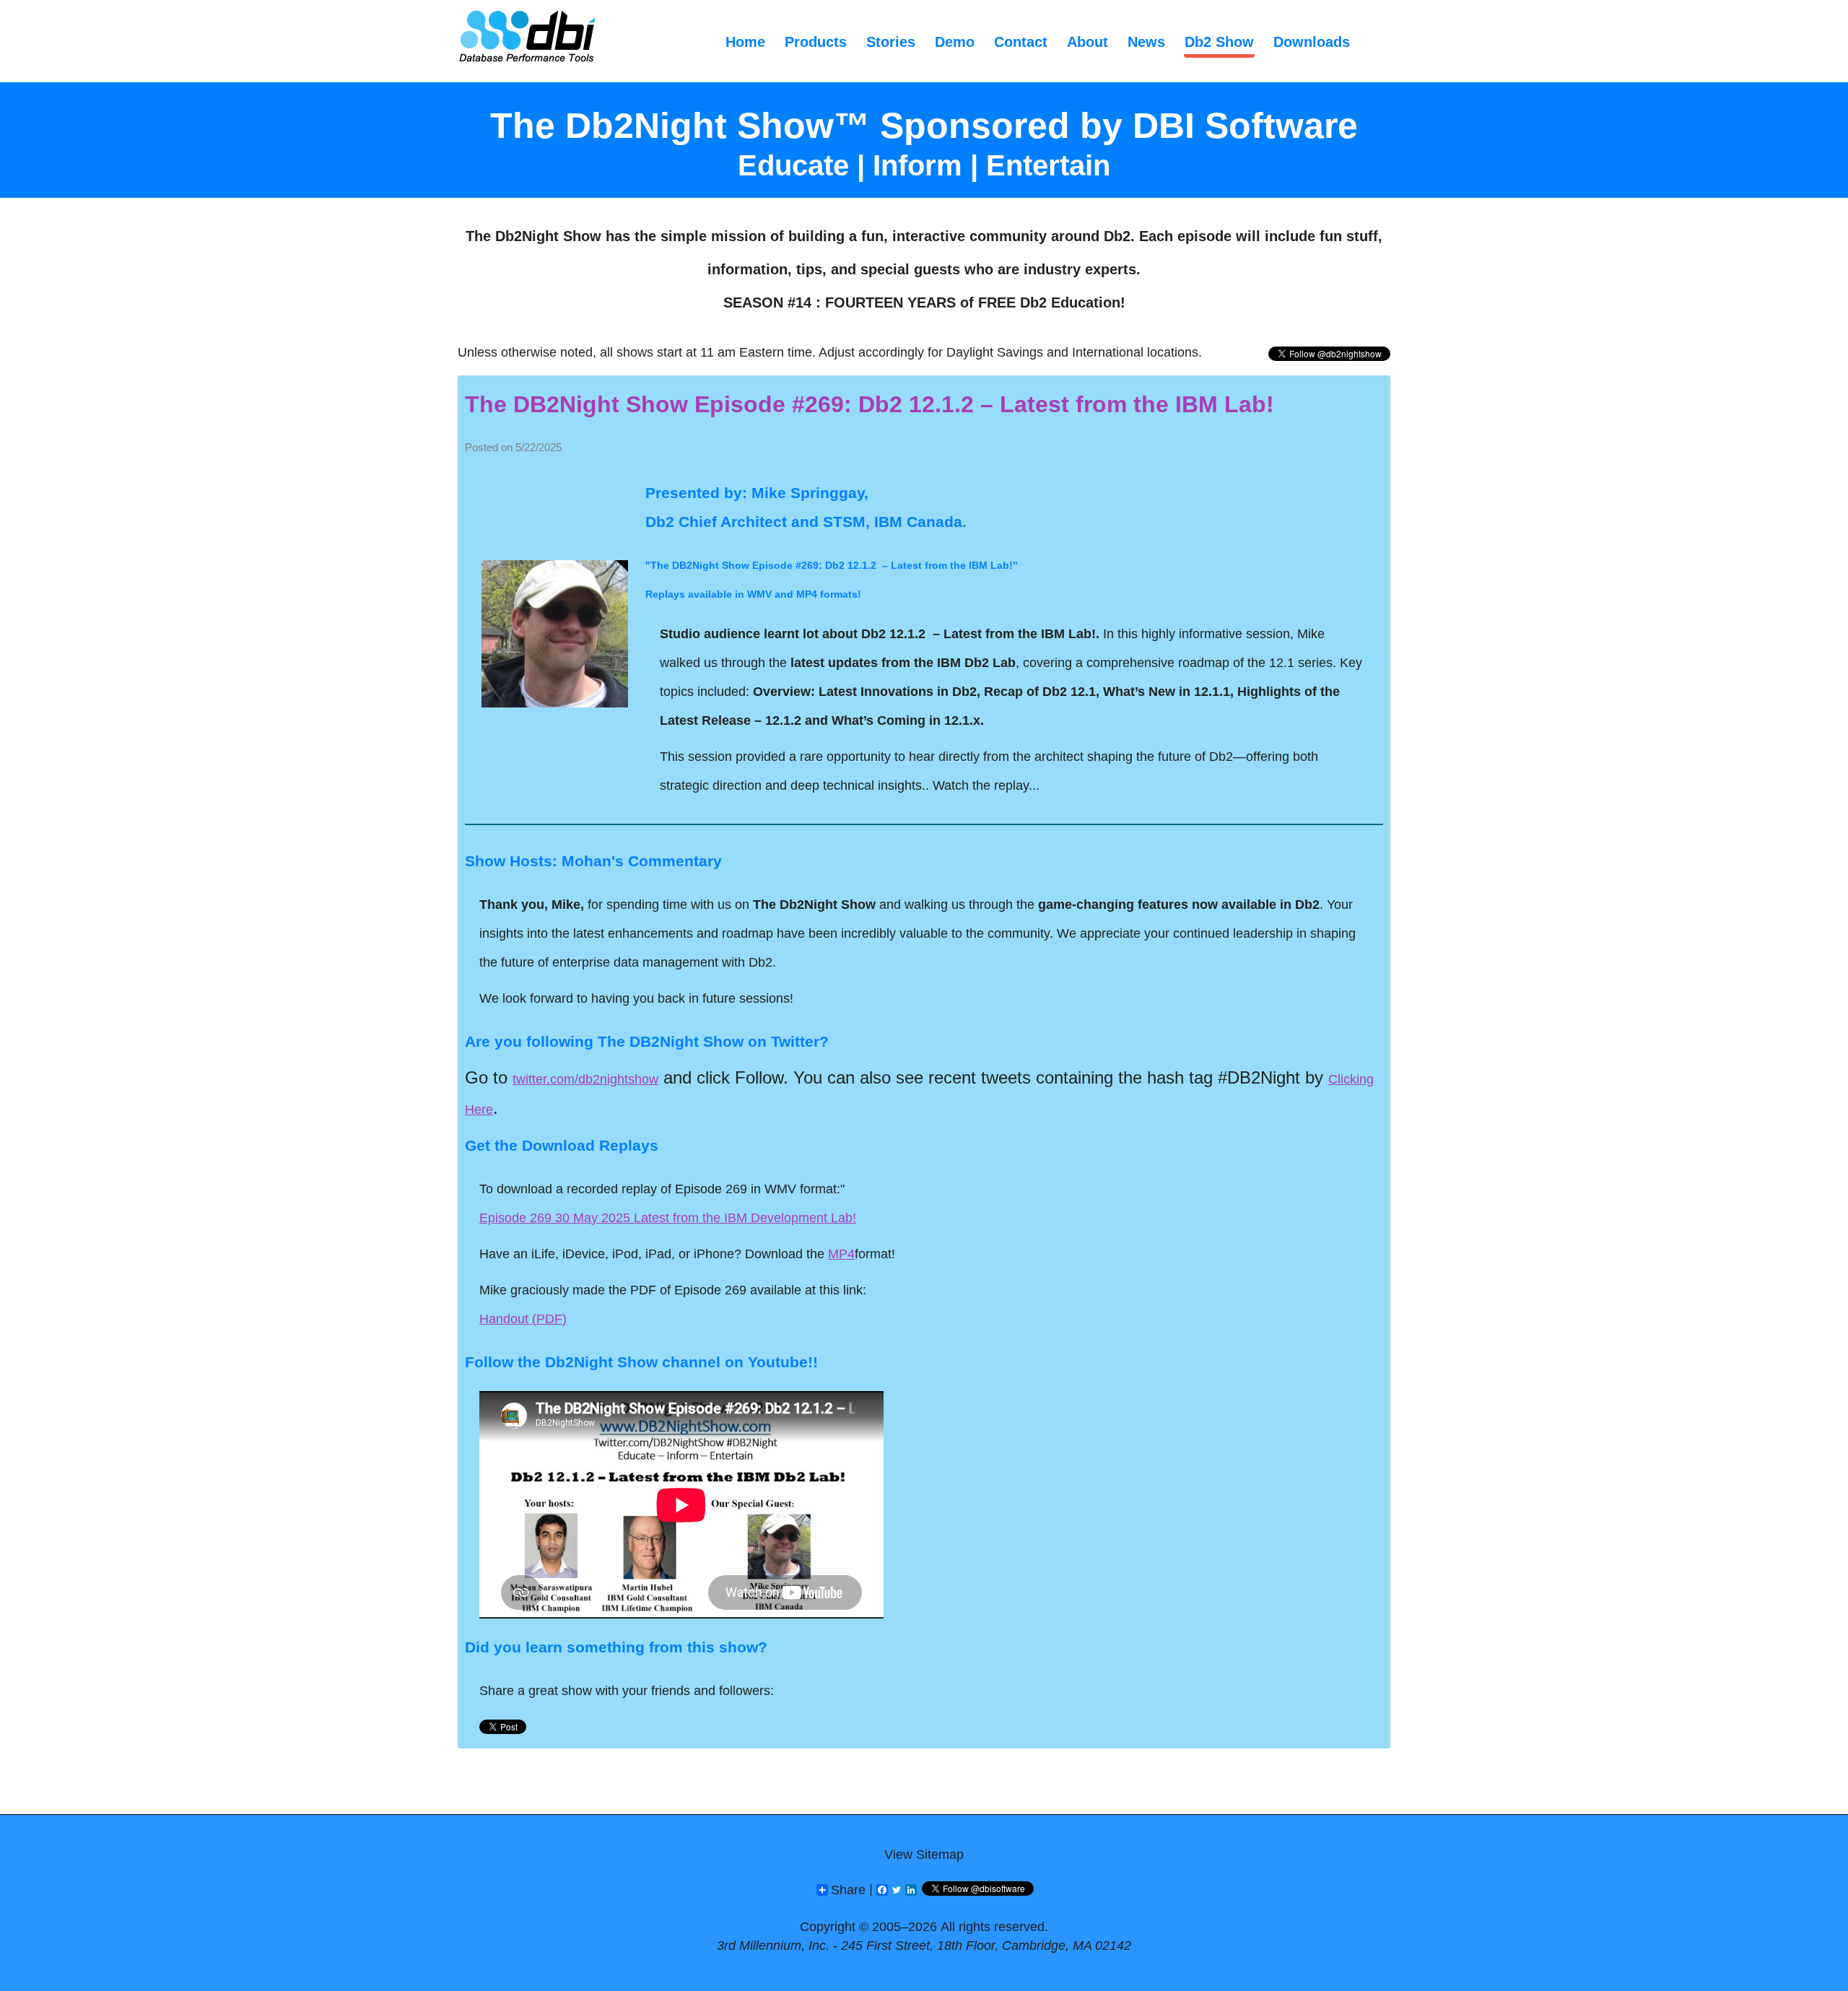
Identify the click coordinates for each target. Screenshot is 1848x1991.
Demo (955, 42)
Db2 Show (1219, 42)
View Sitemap (924, 1855)
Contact (1021, 42)
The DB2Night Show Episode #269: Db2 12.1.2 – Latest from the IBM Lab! (869, 404)
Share (848, 1890)
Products (816, 42)
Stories (891, 42)
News (1146, 42)
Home (745, 42)
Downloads (1312, 42)
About (1088, 42)
